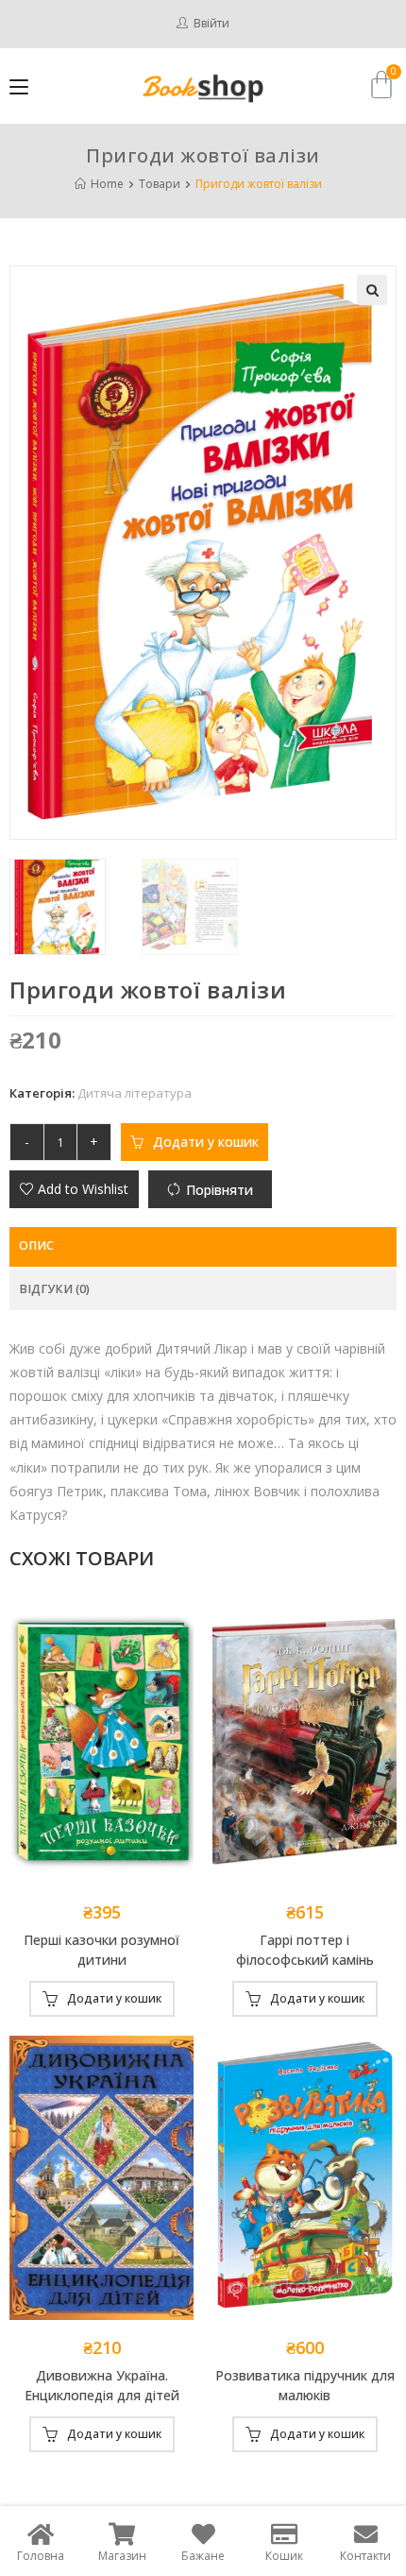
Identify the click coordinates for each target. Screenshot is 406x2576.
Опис (36, 1245)
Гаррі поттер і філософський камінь (305, 1950)
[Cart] (381, 85)
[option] (71, 907)
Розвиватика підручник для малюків (305, 2385)
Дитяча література (135, 1093)
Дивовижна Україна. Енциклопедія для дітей (102, 2385)
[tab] (203, 1246)
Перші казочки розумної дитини (101, 1950)
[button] (74, 1189)
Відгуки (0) (54, 1289)
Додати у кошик (206, 1142)
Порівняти (220, 1190)
